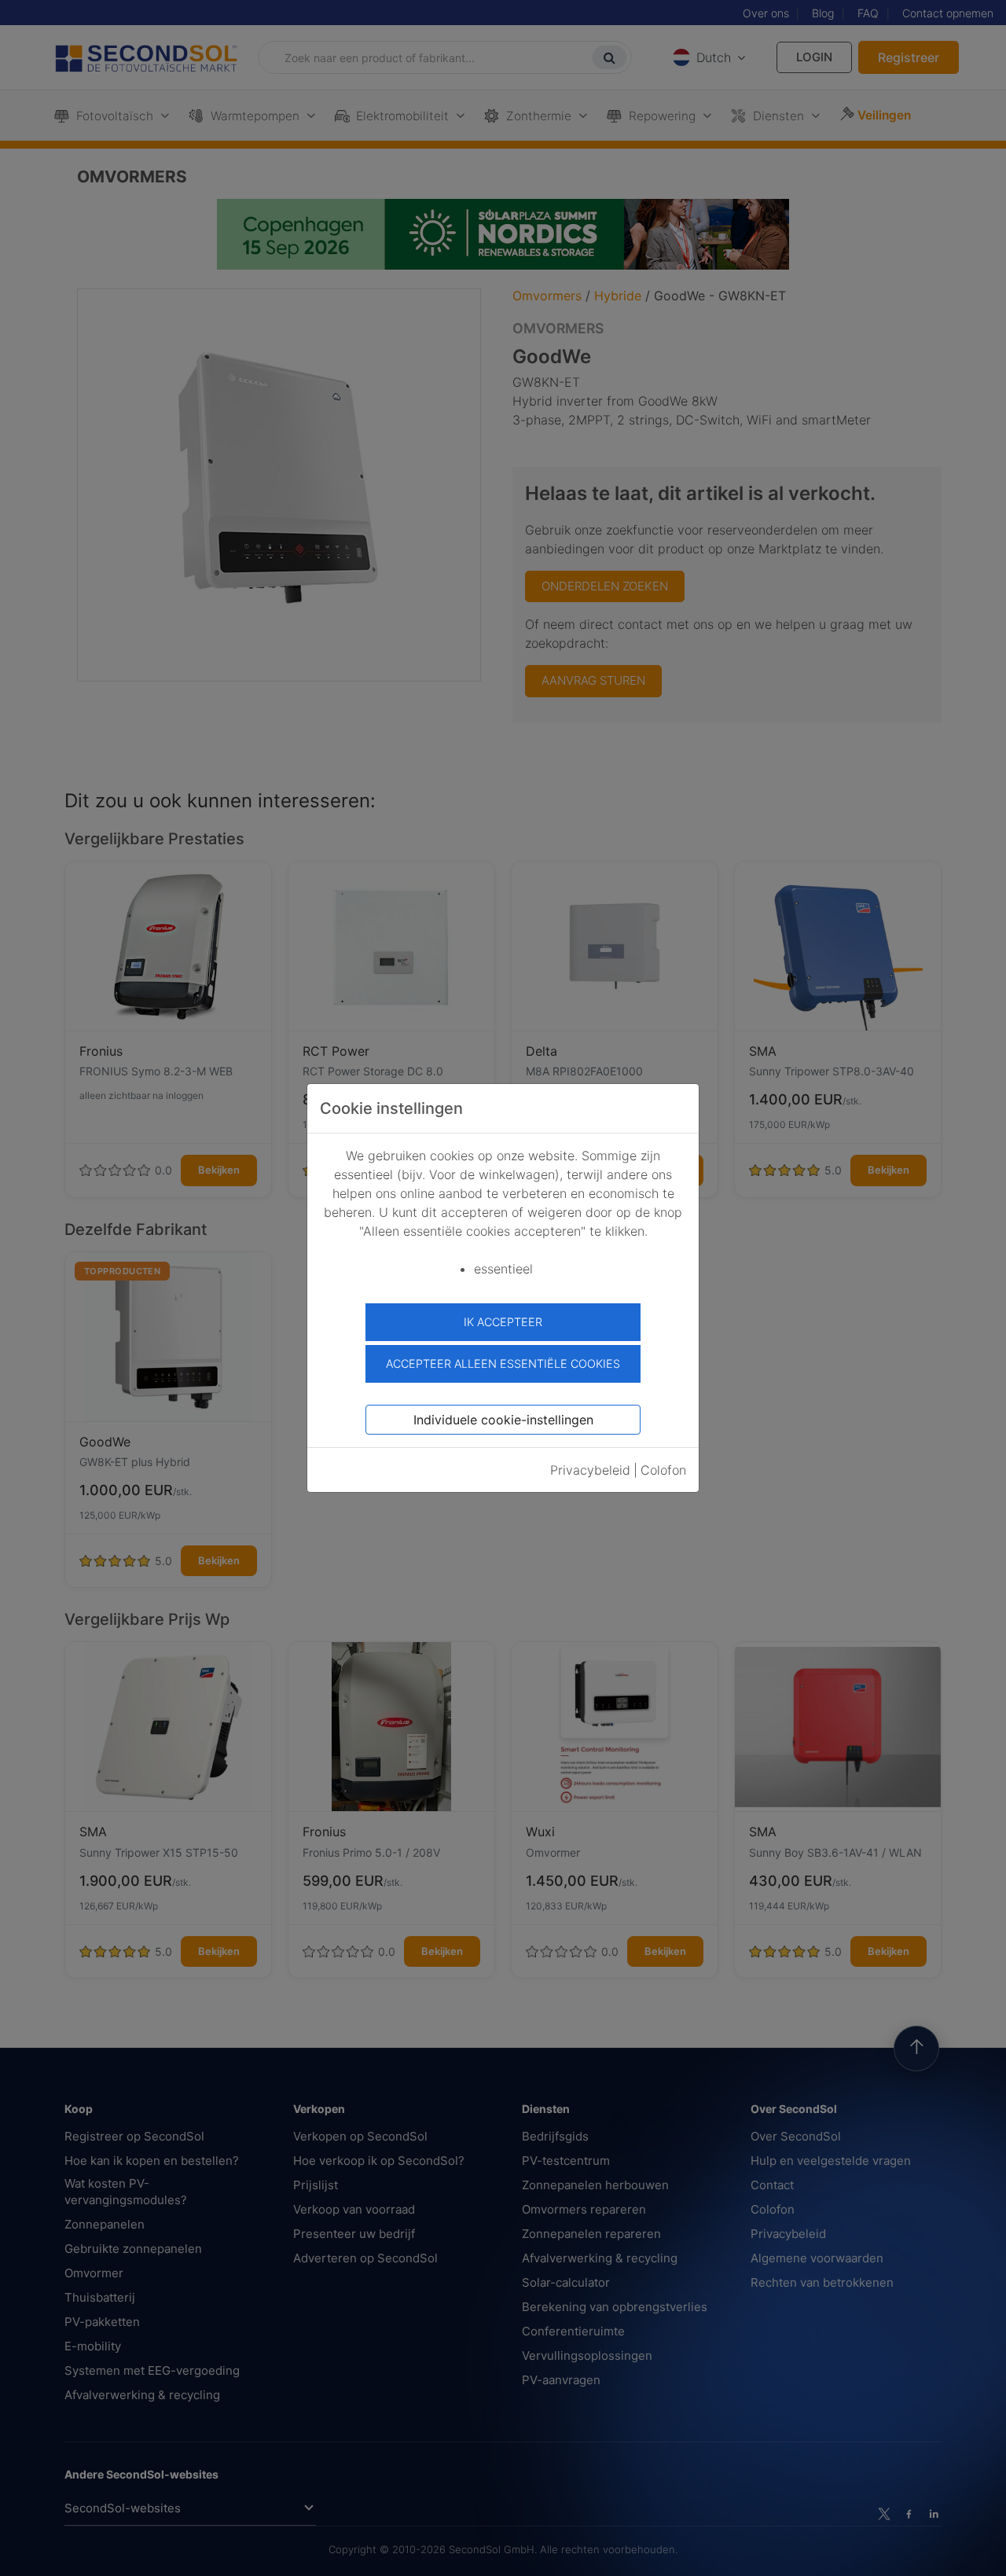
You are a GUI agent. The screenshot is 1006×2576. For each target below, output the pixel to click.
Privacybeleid (590, 1470)
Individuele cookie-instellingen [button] (503, 1420)
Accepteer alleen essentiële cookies (503, 1363)
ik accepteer (503, 1322)
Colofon (663, 1470)
